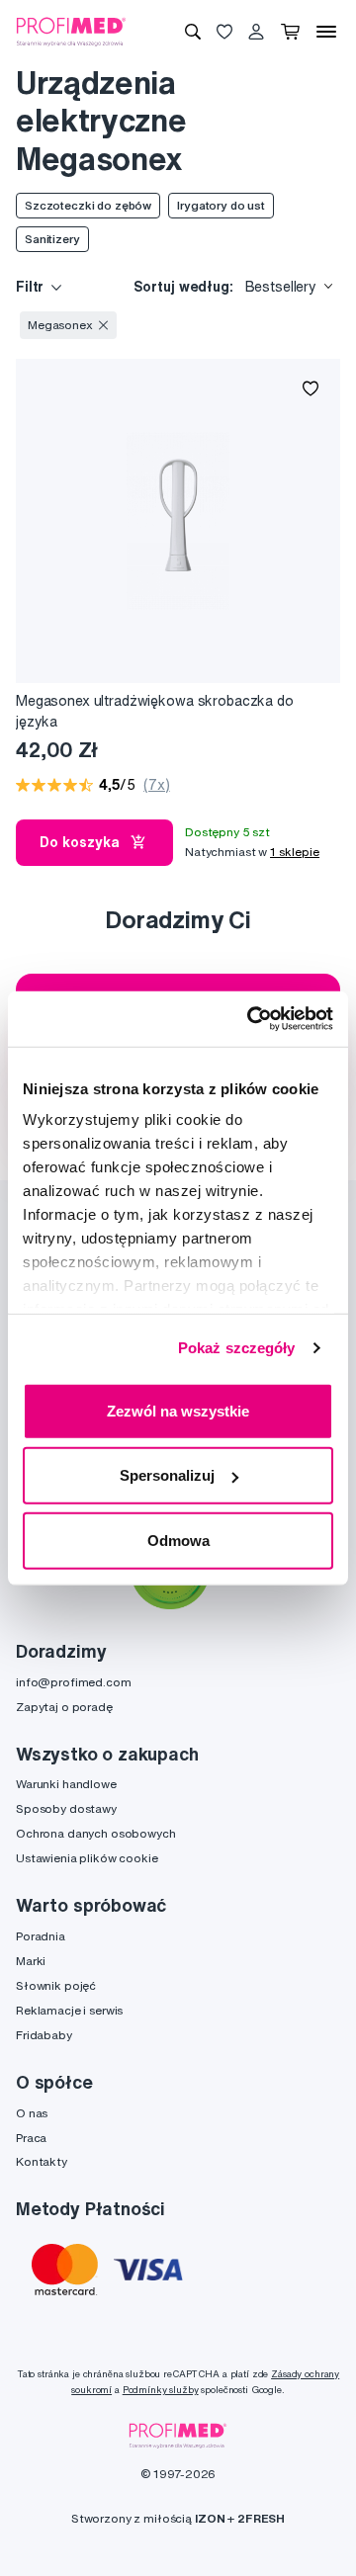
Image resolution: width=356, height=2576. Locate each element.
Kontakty (42, 2161)
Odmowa (178, 1540)
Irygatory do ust (221, 205)
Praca (31, 2138)
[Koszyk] (290, 32)
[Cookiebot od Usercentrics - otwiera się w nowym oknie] (251, 1019)
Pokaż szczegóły (237, 1348)
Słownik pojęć (56, 1985)
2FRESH (261, 2518)
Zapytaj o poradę (64, 1707)
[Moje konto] (256, 32)
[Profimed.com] (71, 31)
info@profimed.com (74, 1682)
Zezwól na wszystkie (178, 1410)
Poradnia (41, 1936)
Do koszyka (80, 842)
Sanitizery (52, 239)
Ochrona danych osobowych (96, 1833)
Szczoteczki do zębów (88, 205)
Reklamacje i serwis (69, 2010)
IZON (210, 2518)
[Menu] (326, 32)
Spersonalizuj (167, 1475)
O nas (32, 2113)
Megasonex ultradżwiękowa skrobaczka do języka (155, 711)
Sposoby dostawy (66, 1808)
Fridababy (44, 2035)
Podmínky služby (161, 2390)
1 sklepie (295, 852)
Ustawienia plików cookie (87, 1858)
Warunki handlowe (66, 1784)
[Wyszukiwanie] (193, 32)
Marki (31, 1961)
